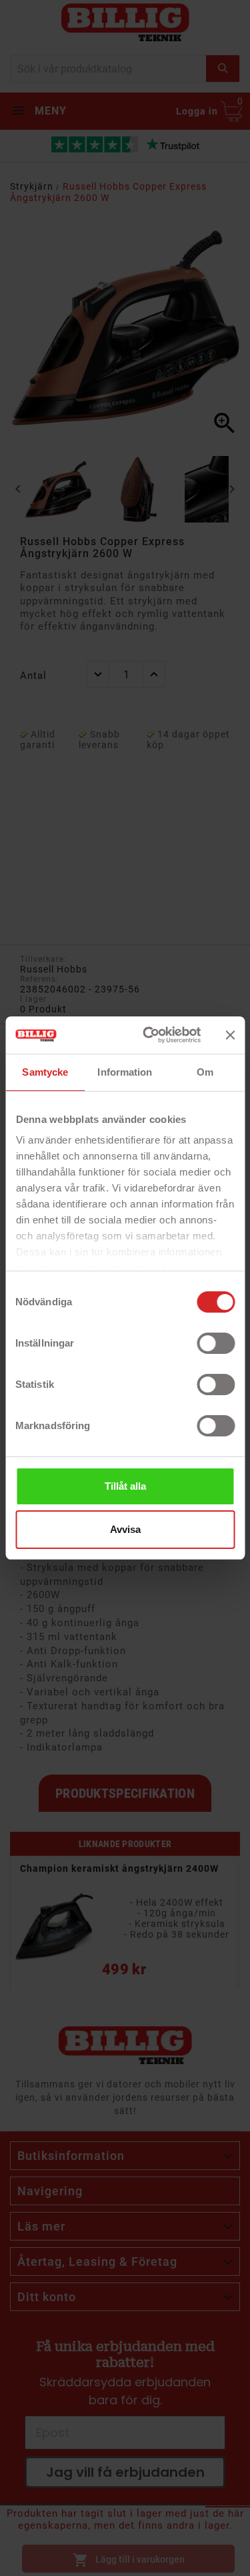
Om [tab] (205, 1072)
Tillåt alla (125, 1486)
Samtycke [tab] (45, 1072)
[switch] (216, 1343)
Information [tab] (125, 1072)
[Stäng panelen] (230, 1035)
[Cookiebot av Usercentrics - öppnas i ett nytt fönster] (149, 1035)
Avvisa (125, 1529)
